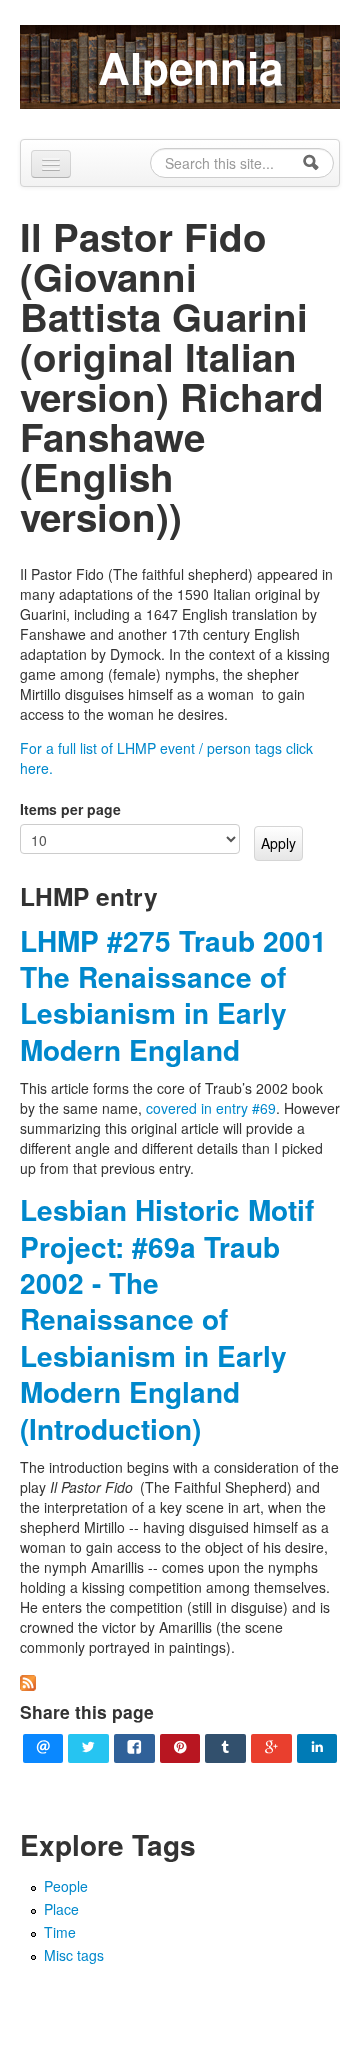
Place (61, 1909)
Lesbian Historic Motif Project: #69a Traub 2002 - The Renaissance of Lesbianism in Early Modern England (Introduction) (167, 1318)
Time (60, 1932)
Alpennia (190, 67)
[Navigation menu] (51, 164)
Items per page (70, 809)
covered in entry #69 (211, 1108)
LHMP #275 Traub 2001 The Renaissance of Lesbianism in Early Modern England (173, 995)
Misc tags (74, 1955)
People (66, 1886)
